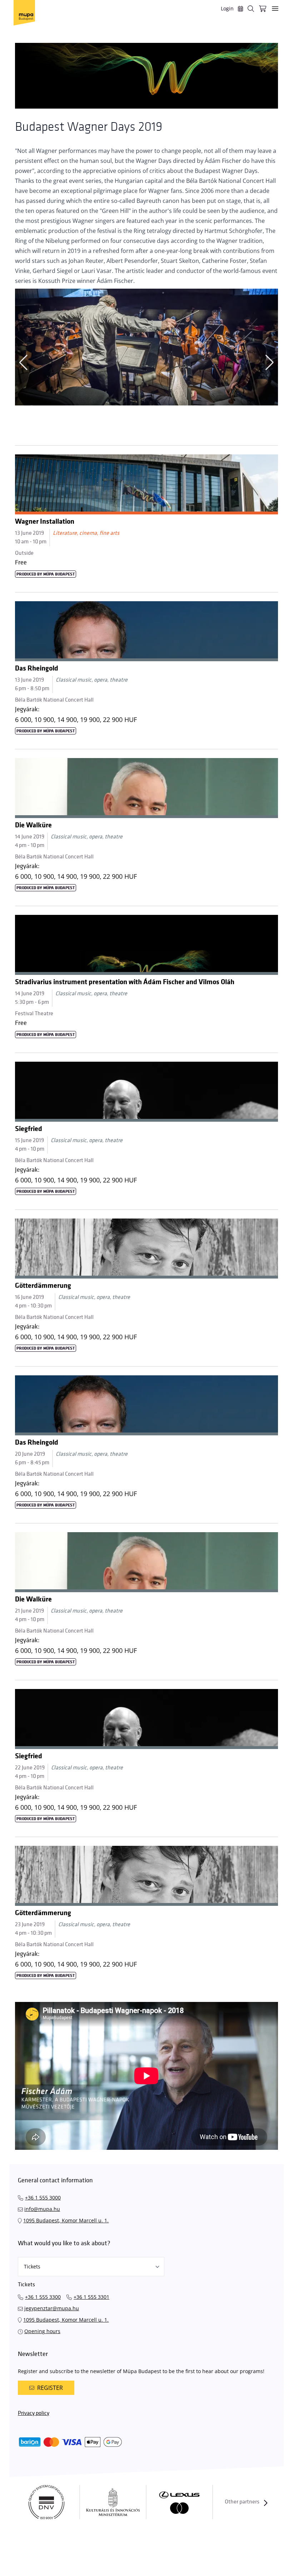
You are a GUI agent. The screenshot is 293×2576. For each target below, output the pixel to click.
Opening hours (42, 2331)
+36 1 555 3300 (43, 2297)
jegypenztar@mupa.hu (52, 2308)
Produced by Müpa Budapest (46, 574)
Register (50, 2388)
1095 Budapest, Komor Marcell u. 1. (66, 2220)
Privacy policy (34, 2413)
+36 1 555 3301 (91, 2297)
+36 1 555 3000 (43, 2198)
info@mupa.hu (42, 2209)
